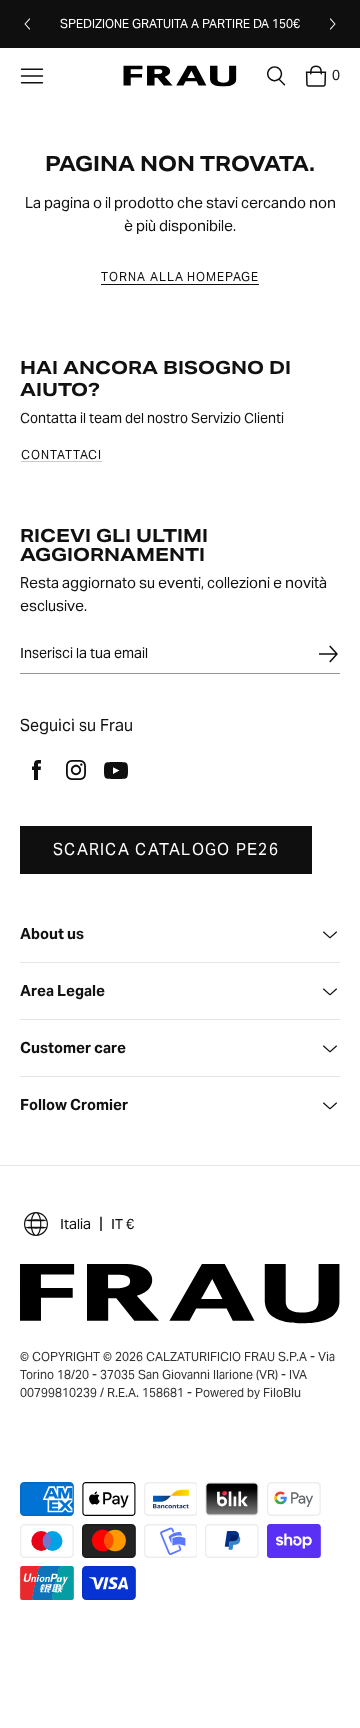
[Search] (276, 76)
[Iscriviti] (328, 654)
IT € (122, 1224)
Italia (75, 1224)
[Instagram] (76, 770)
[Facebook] (36, 770)
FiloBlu (282, 1392)
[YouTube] (116, 770)
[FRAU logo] (179, 76)
